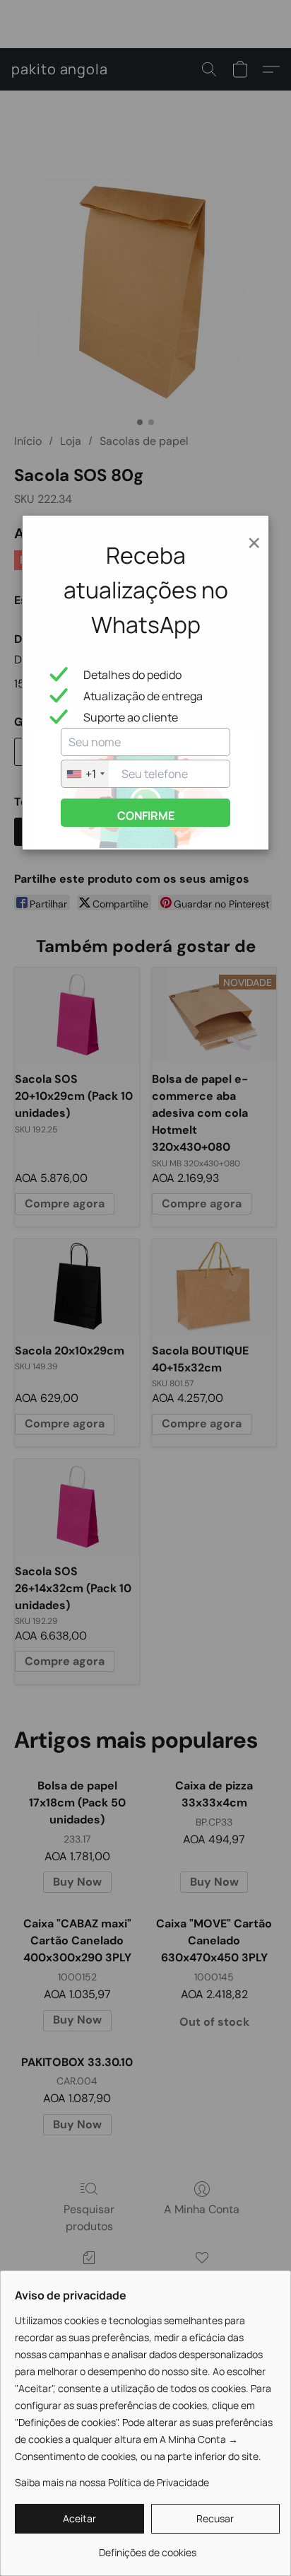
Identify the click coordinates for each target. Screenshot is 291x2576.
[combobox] (85, 774)
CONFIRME (146, 816)
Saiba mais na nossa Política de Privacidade (112, 2482)
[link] (147, 2547)
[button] (79, 2519)
